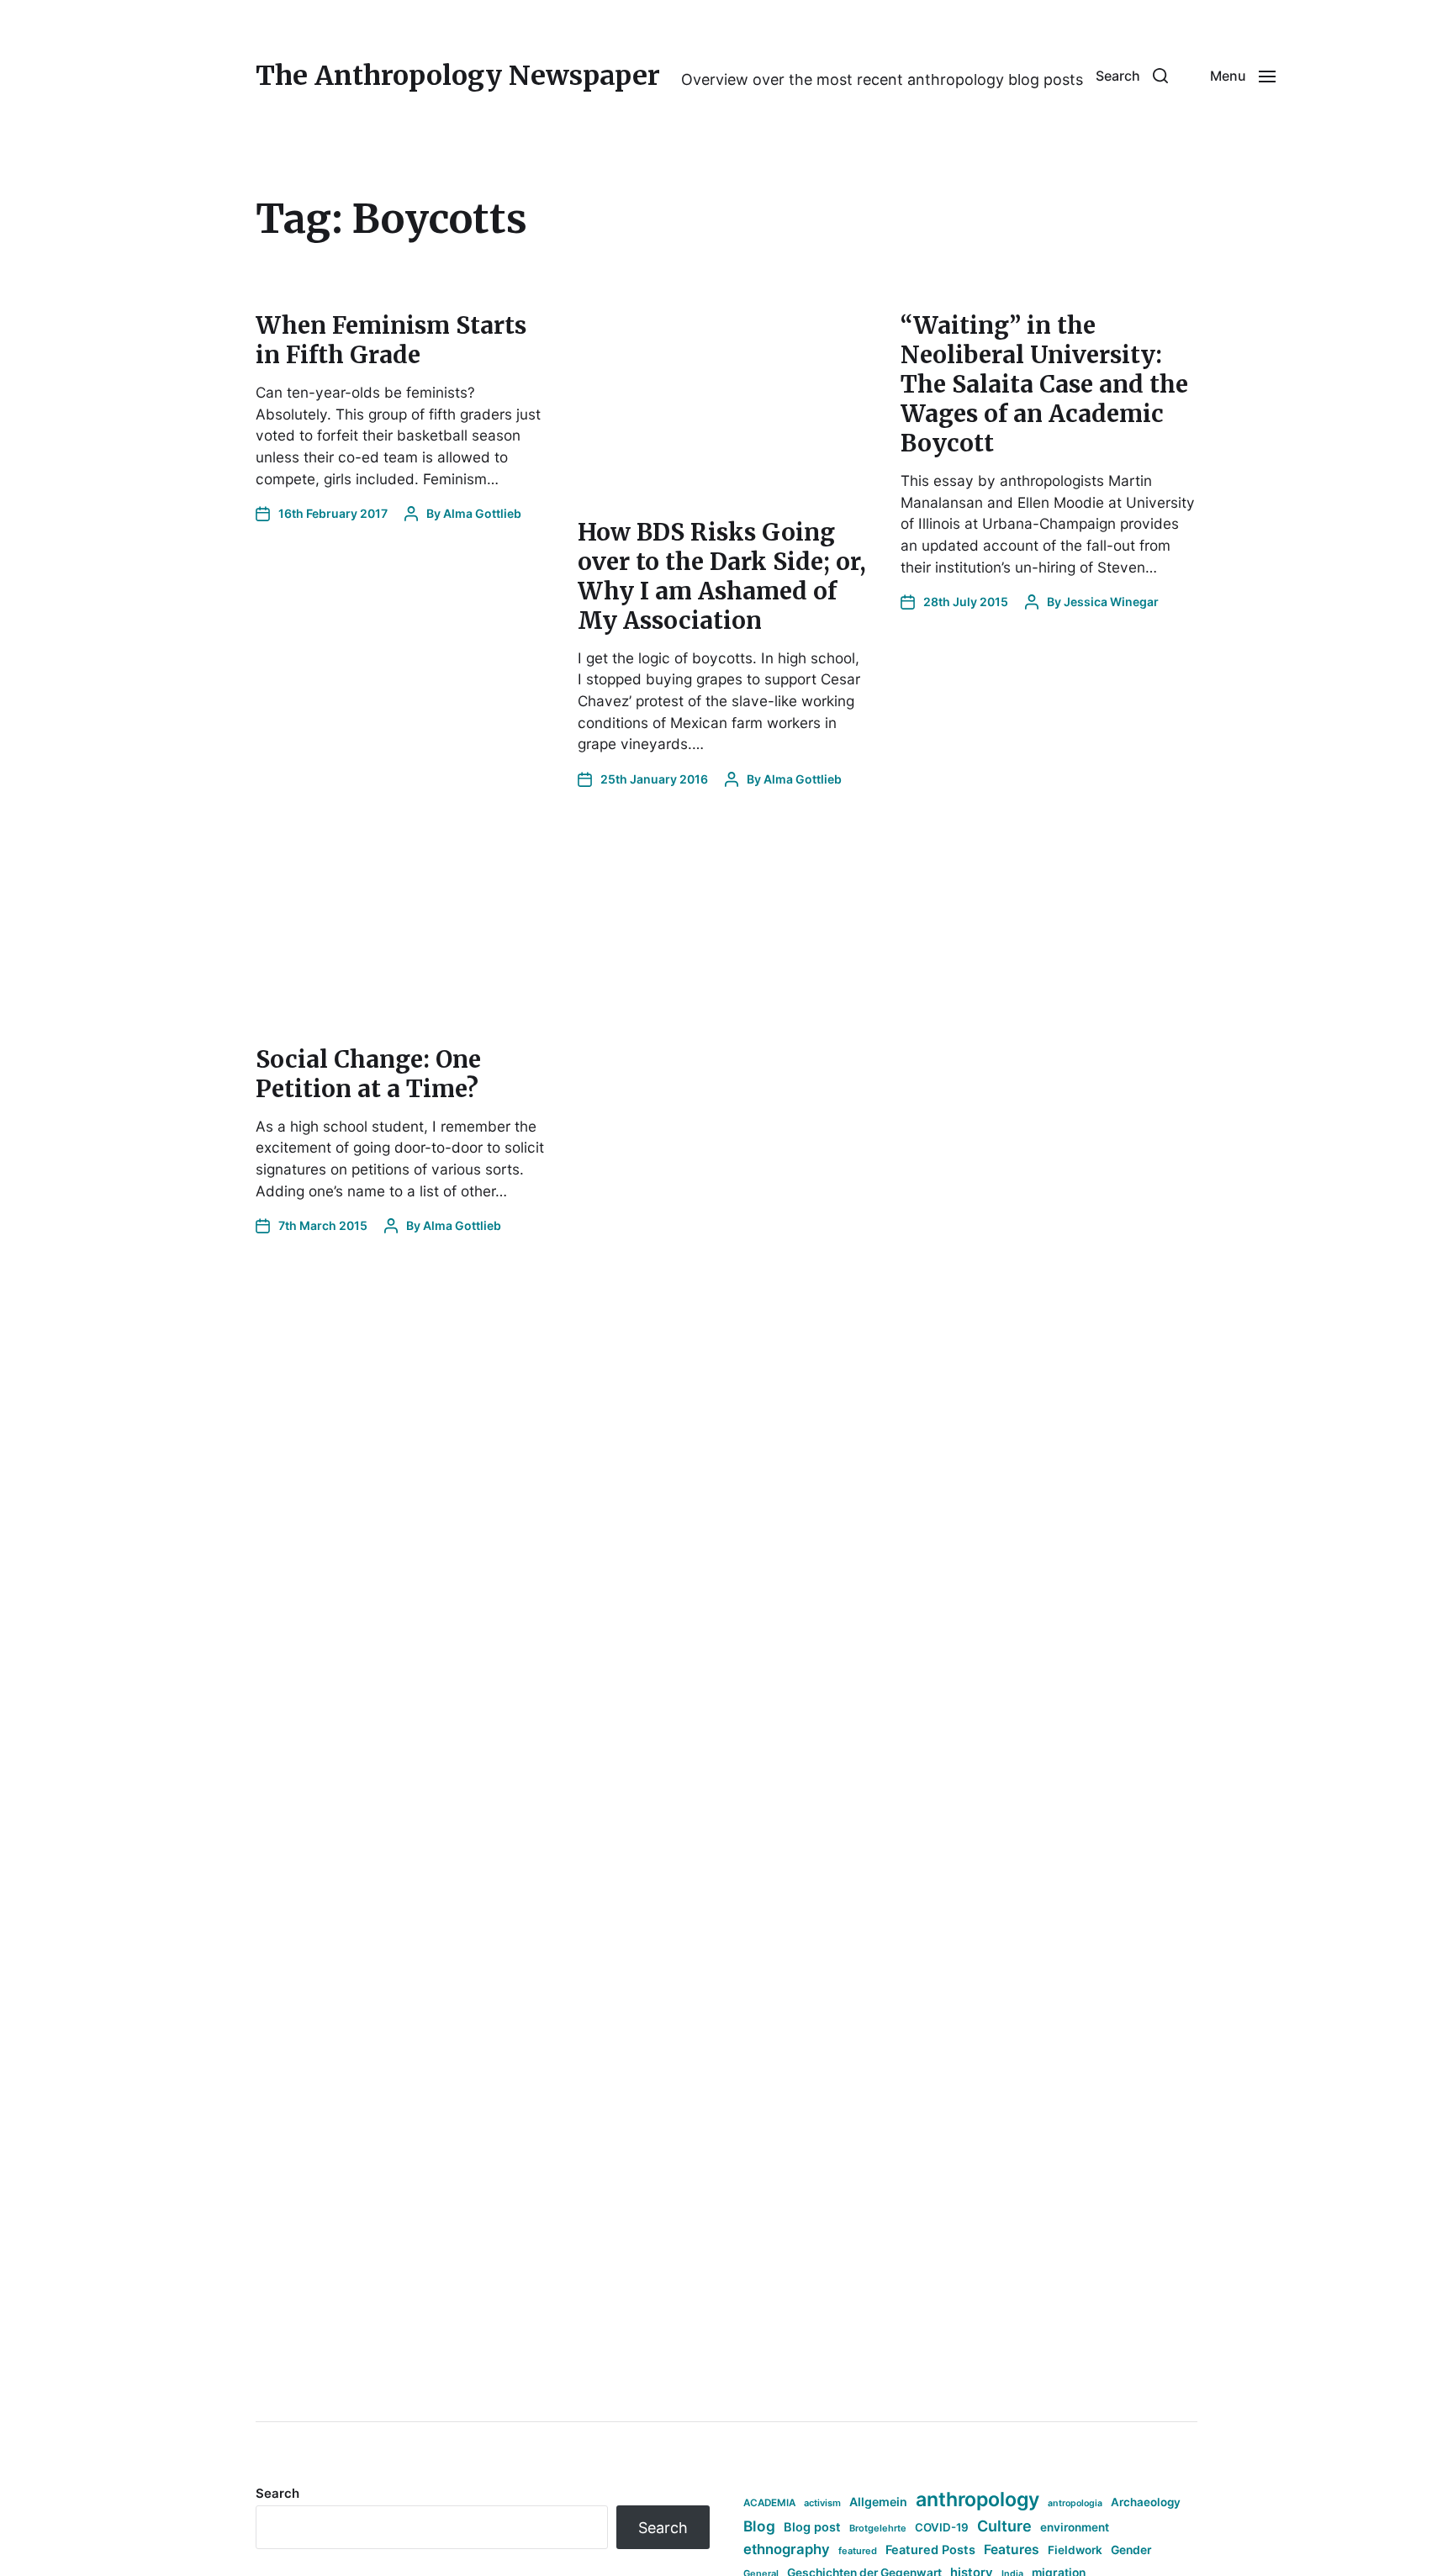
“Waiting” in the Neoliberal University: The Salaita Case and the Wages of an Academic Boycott (1044, 384)
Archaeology (1146, 2502)
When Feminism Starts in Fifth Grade (391, 340)
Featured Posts (930, 2550)
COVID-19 (942, 2527)
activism (822, 2503)
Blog (759, 2526)
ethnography (787, 2549)
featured (858, 2551)
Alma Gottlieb (482, 513)
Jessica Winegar (1111, 602)
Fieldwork (1075, 2550)
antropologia (1075, 2503)
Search (277, 2493)
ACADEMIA (769, 2503)
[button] (1132, 76)
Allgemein (878, 2502)
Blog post (812, 2527)
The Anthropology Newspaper (458, 76)
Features (1012, 2550)
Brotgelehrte (878, 2528)
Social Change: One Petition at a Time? (368, 1074)
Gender (1131, 2550)
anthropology (977, 2499)
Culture (1004, 2526)
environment (1075, 2527)
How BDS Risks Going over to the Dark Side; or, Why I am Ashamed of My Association (722, 576)
